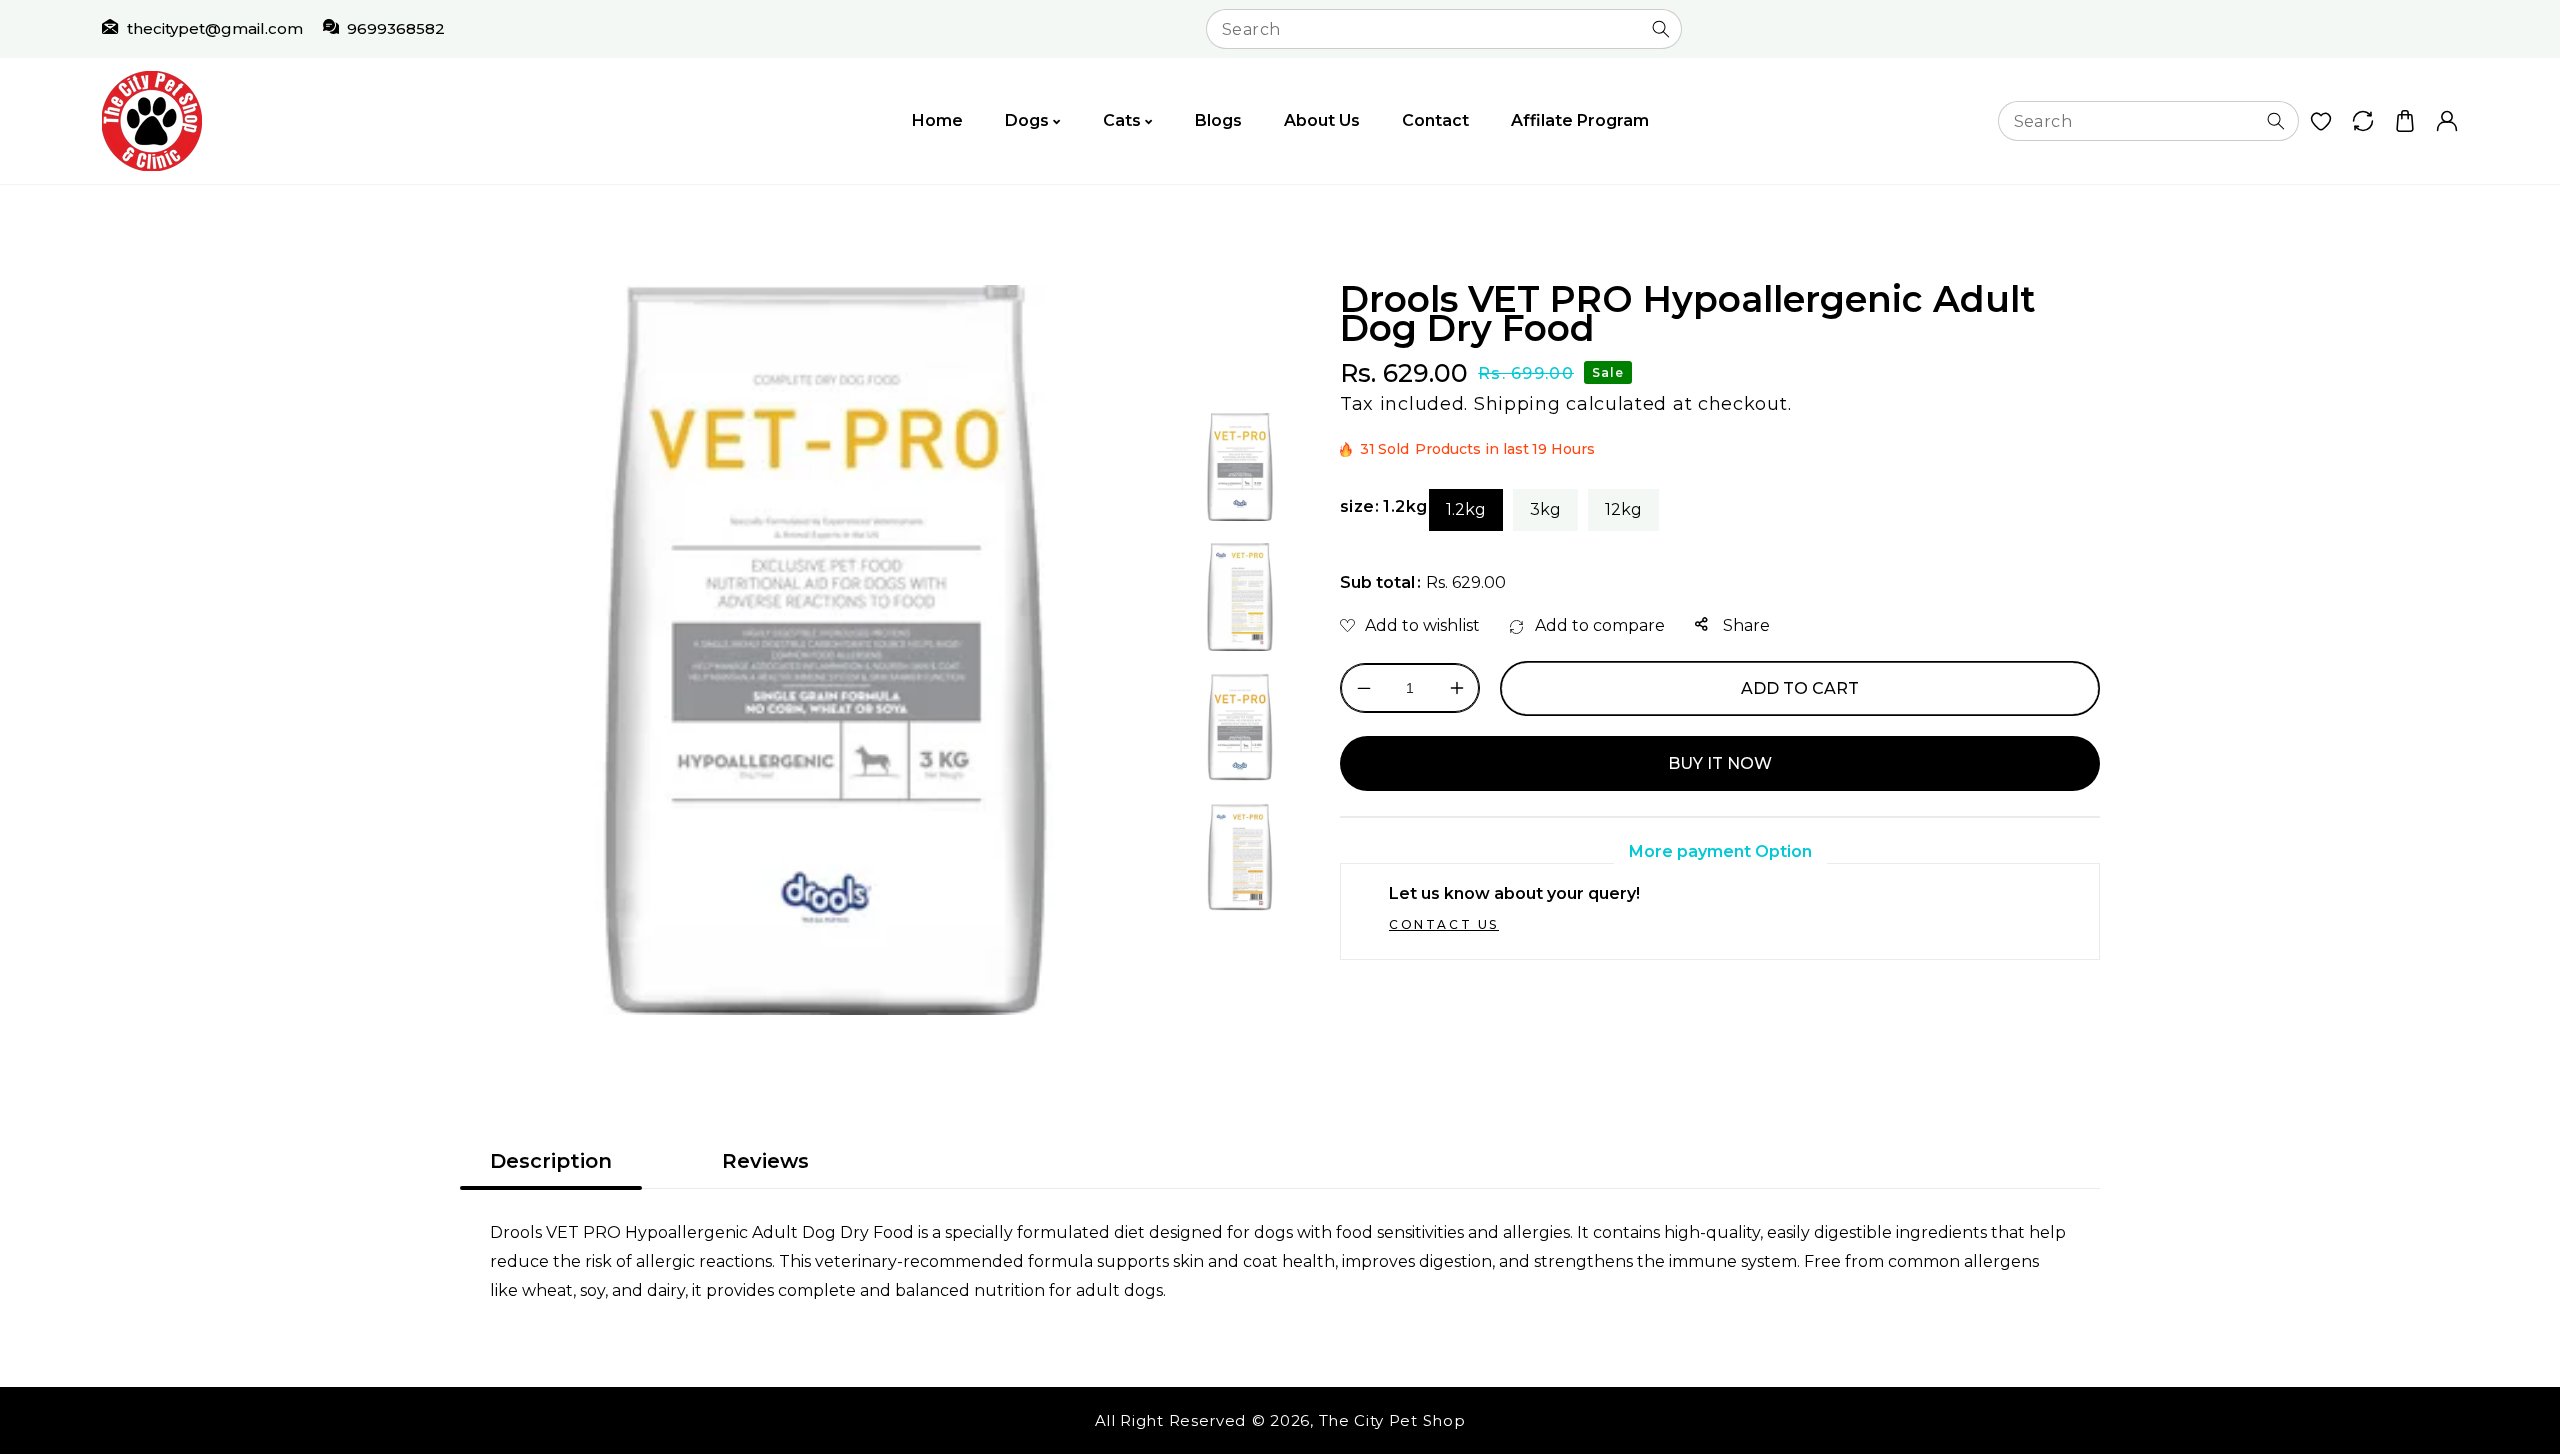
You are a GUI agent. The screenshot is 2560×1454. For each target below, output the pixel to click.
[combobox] (1444, 29)
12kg (1623, 509)
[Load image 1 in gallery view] (1240, 467)
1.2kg (1466, 509)
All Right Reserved (1171, 1420)
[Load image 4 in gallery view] (1240, 857)
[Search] (1661, 29)
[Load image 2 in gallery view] (1240, 597)
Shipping (1517, 404)
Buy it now (1720, 763)
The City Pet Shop (1392, 1420)
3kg (1545, 509)
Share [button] (1744, 625)
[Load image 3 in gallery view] (1240, 727)
